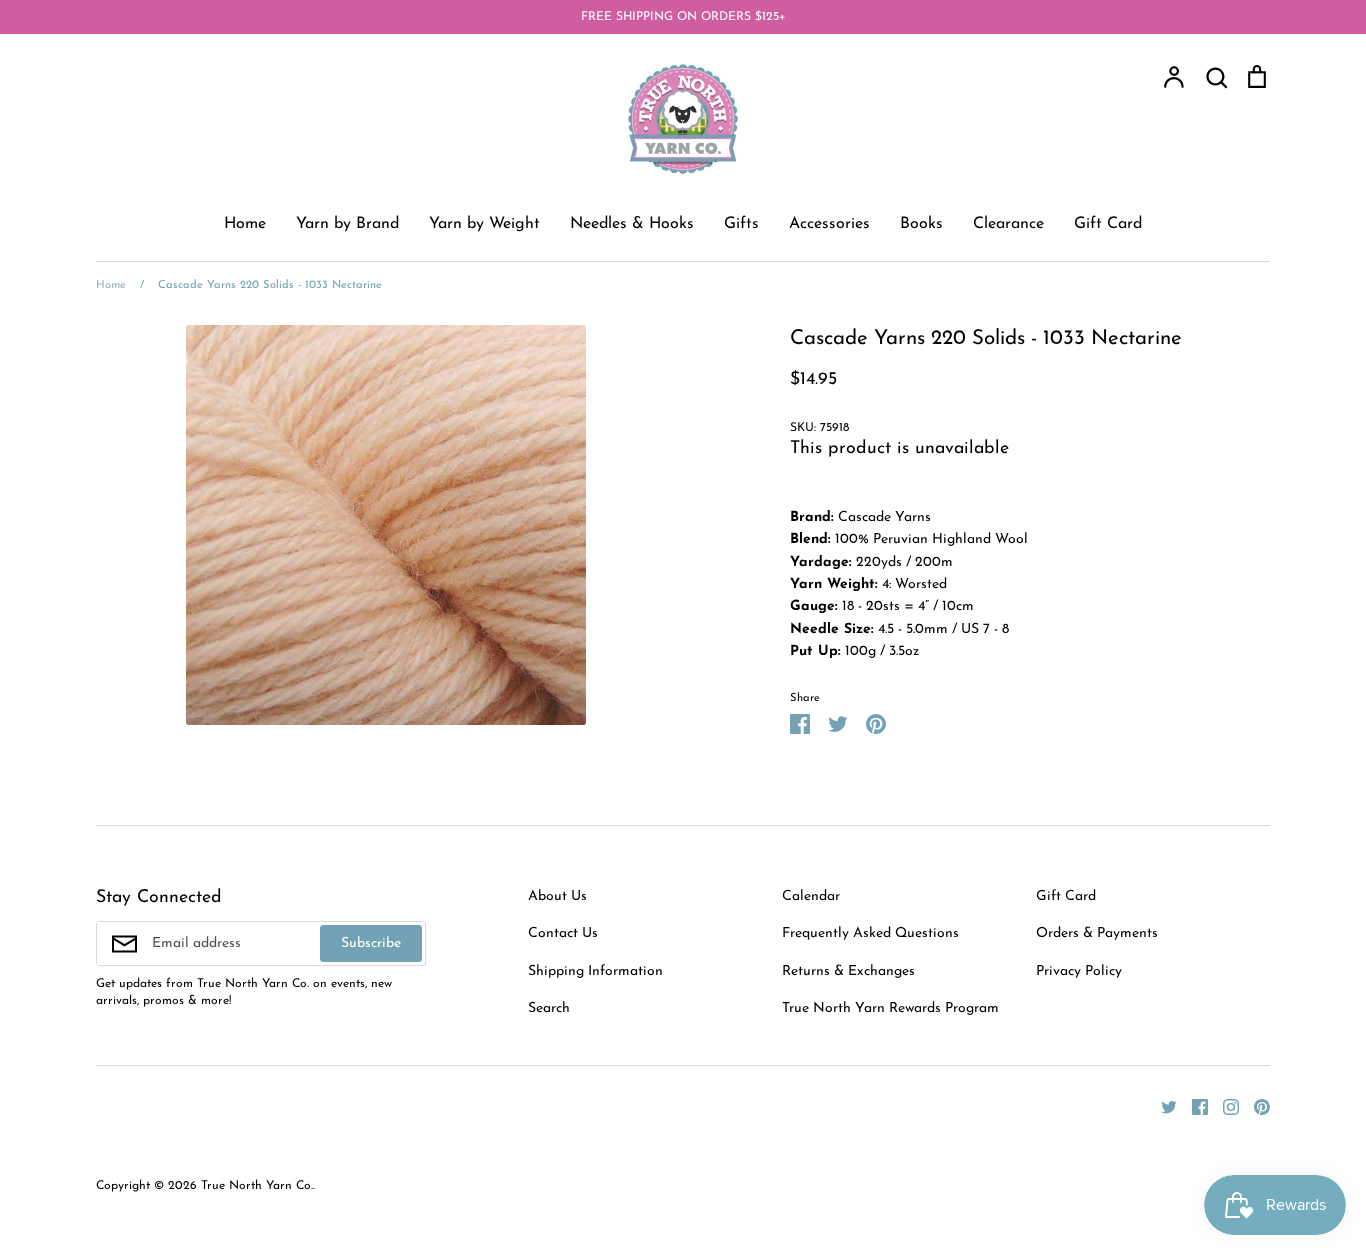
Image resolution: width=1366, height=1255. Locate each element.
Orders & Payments (1097, 933)
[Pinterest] (1254, 1106)
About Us (557, 896)
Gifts (741, 224)
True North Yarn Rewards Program (890, 1008)
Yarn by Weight (484, 224)
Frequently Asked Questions (870, 933)
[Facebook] (1192, 1106)
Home (245, 224)
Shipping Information (595, 971)
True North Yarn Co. (257, 1186)
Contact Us (563, 933)
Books (921, 224)
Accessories (829, 224)
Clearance (1008, 224)
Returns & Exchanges (848, 971)
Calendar (811, 896)
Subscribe (371, 943)
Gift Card (1108, 224)
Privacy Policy (1079, 971)
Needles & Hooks (632, 224)
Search (549, 1008)
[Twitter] (1161, 1106)
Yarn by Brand (347, 224)
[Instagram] (1223, 1106)
